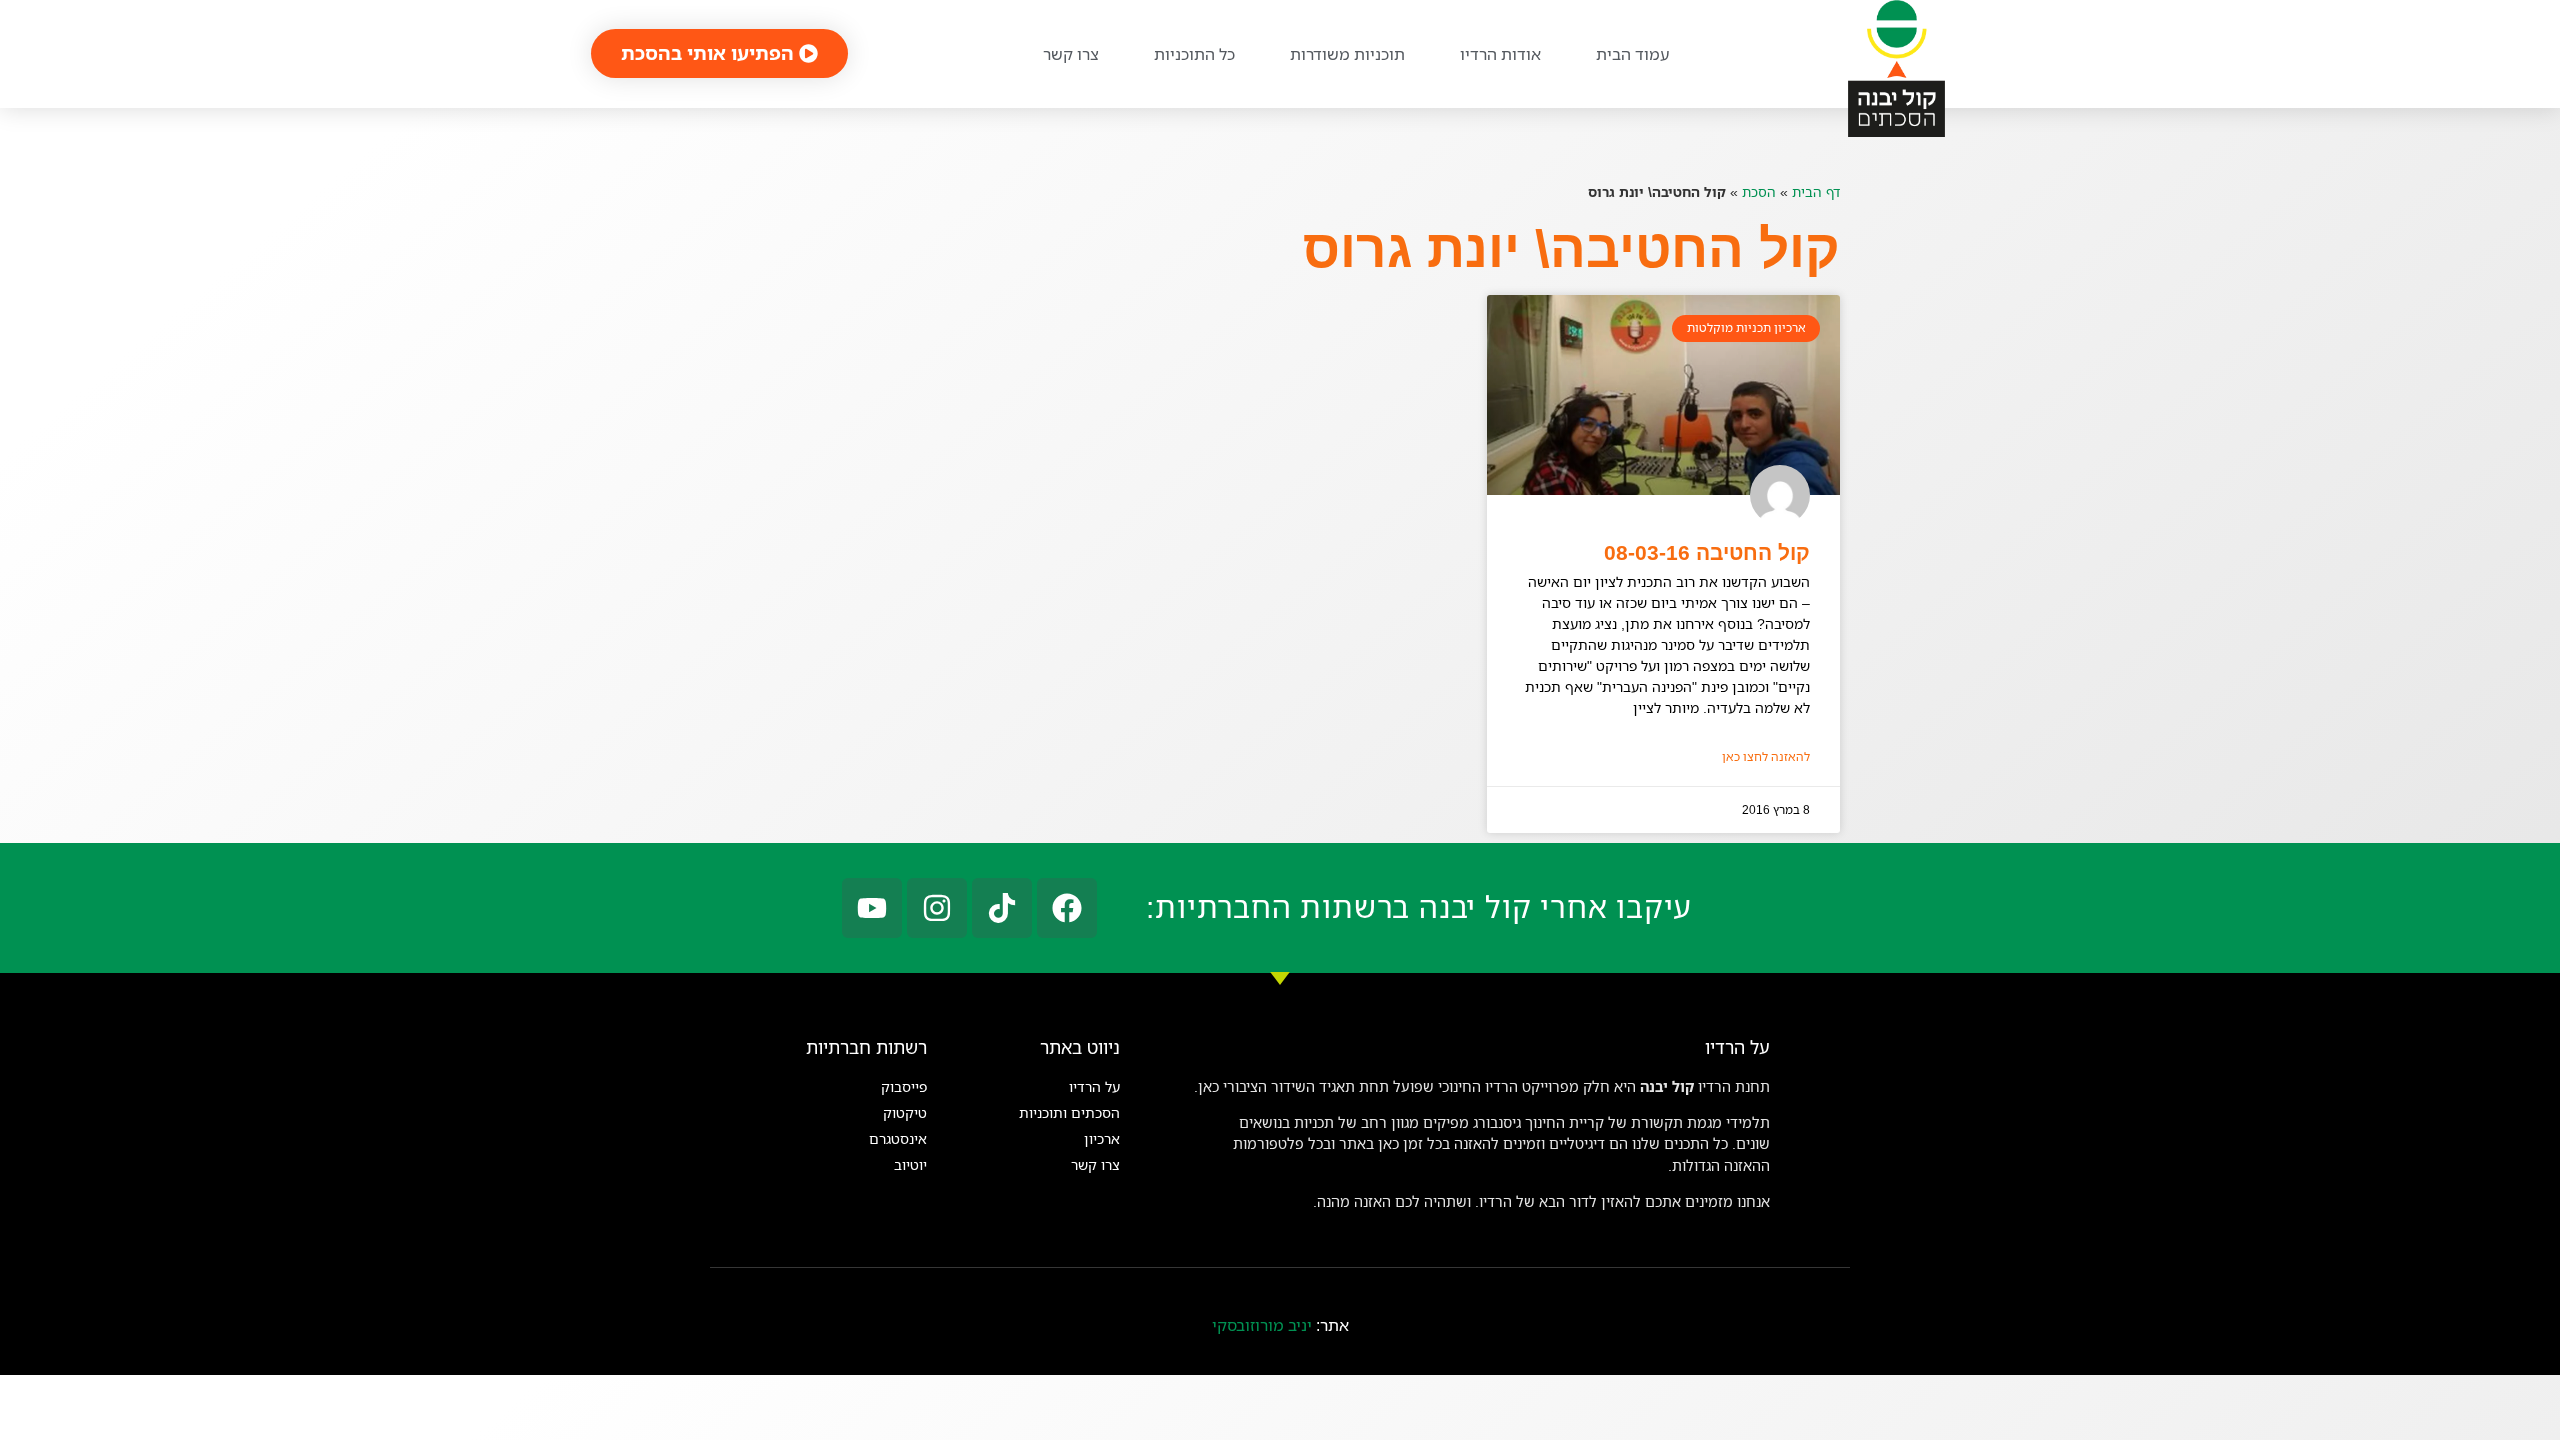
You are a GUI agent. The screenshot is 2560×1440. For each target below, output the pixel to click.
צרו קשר (1071, 54)
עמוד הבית (1632, 54)
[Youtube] (872, 908)
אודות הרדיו (1500, 54)
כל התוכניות (1194, 54)
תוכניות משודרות (1347, 54)
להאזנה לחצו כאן (1766, 756)
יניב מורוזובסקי (1262, 1325)
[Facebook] (1067, 908)
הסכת (1759, 191)
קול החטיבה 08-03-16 (1707, 552)
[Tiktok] (1002, 908)
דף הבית (1816, 191)
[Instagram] (937, 908)
